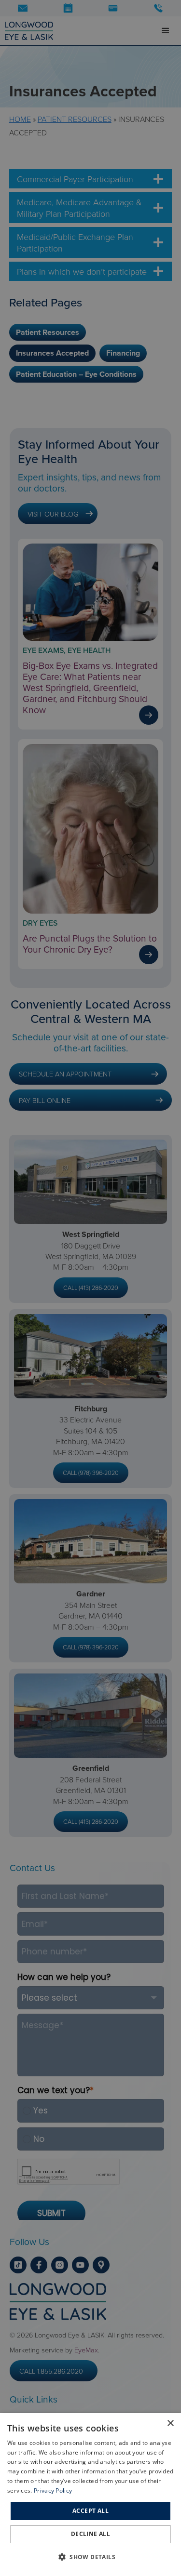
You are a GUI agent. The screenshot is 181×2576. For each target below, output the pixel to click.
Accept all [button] (90, 2511)
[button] (90, 2557)
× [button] (170, 2423)
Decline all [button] (90, 2534)
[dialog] (90, 2495)
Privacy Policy (53, 2490)
